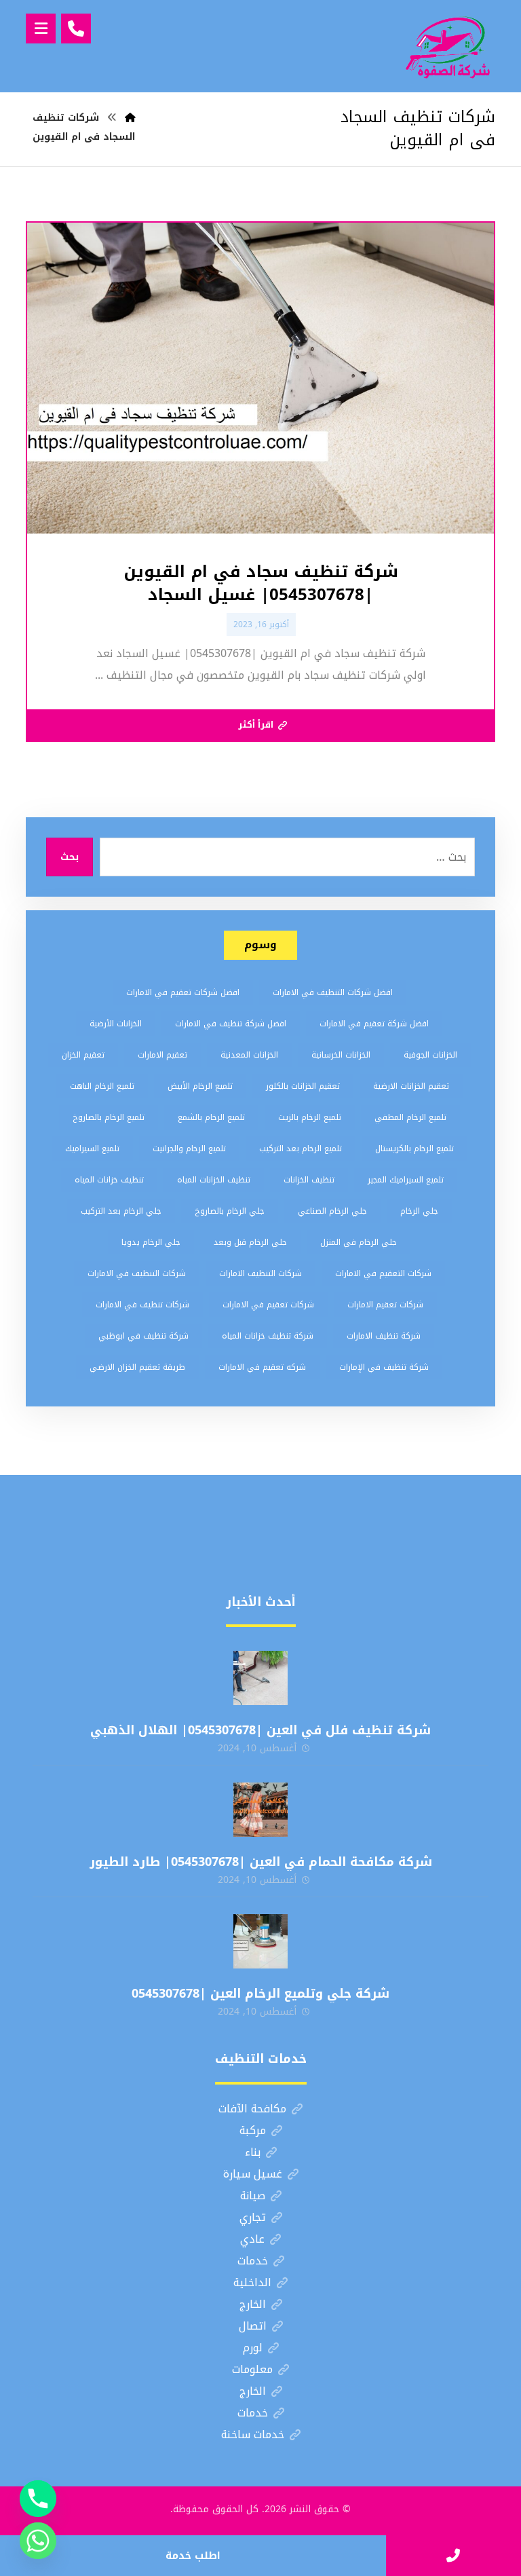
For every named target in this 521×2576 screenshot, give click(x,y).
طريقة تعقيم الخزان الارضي (137, 1367)
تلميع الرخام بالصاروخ (109, 1117)
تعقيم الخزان (83, 1055)
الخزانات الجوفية (430, 1055)
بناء (253, 2152)
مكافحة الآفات (252, 2109)
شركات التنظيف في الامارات (137, 1273)
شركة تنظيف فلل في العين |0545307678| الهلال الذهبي (260, 1730)
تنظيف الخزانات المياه (214, 1180)
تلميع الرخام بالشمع (211, 1117)
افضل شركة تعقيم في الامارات (374, 1024)
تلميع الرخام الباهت (102, 1086)
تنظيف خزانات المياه (109, 1180)
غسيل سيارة (253, 2174)
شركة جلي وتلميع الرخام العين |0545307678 (260, 1994)
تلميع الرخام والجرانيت (189, 1149)
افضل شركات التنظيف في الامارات (333, 992)
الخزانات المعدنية (249, 1055)
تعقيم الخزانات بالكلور (303, 1086)
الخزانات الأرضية (116, 1024)
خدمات (253, 2261)
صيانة (253, 2196)
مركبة (253, 2130)
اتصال (253, 2326)
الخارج (253, 2304)
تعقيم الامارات (162, 1055)
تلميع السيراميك (92, 1149)
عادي (252, 2239)
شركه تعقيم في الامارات (262, 1367)
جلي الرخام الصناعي (332, 1211)
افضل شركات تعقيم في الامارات (183, 992)
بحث (70, 857)
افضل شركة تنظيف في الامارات (231, 1024)
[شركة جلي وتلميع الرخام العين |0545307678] (260, 1941)
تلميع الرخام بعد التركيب (301, 1149)
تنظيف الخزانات (309, 1180)
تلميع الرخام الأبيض (200, 1086)
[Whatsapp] (38, 2541)
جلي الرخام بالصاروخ (230, 1211)
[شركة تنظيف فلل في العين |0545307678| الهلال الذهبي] (260, 1678)
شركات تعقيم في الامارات (268, 1305)
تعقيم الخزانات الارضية (411, 1086)
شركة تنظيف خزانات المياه (268, 1336)
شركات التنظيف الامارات (260, 1273)
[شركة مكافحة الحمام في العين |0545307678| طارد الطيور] (260, 1810)
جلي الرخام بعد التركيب (121, 1211)
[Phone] (38, 2499)
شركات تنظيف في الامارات (142, 1305)
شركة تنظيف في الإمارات (384, 1367)
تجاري (253, 2217)
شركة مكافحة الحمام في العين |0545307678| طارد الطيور (261, 1862)
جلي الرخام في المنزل (359, 1242)
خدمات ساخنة (253, 2434)
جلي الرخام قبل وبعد (250, 1242)
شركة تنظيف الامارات (384, 1336)
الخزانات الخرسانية (341, 1055)
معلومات (252, 2369)
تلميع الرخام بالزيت (310, 1117)
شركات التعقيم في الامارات (383, 1273)
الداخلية (252, 2282)
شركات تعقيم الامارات (385, 1305)
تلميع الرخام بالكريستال (414, 1149)
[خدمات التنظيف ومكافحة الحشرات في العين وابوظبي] (448, 46)
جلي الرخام (419, 1211)
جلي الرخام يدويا (151, 1242)
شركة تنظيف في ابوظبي (143, 1336)
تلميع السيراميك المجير (406, 1180)
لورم (253, 2348)
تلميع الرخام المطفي (410, 1117)
